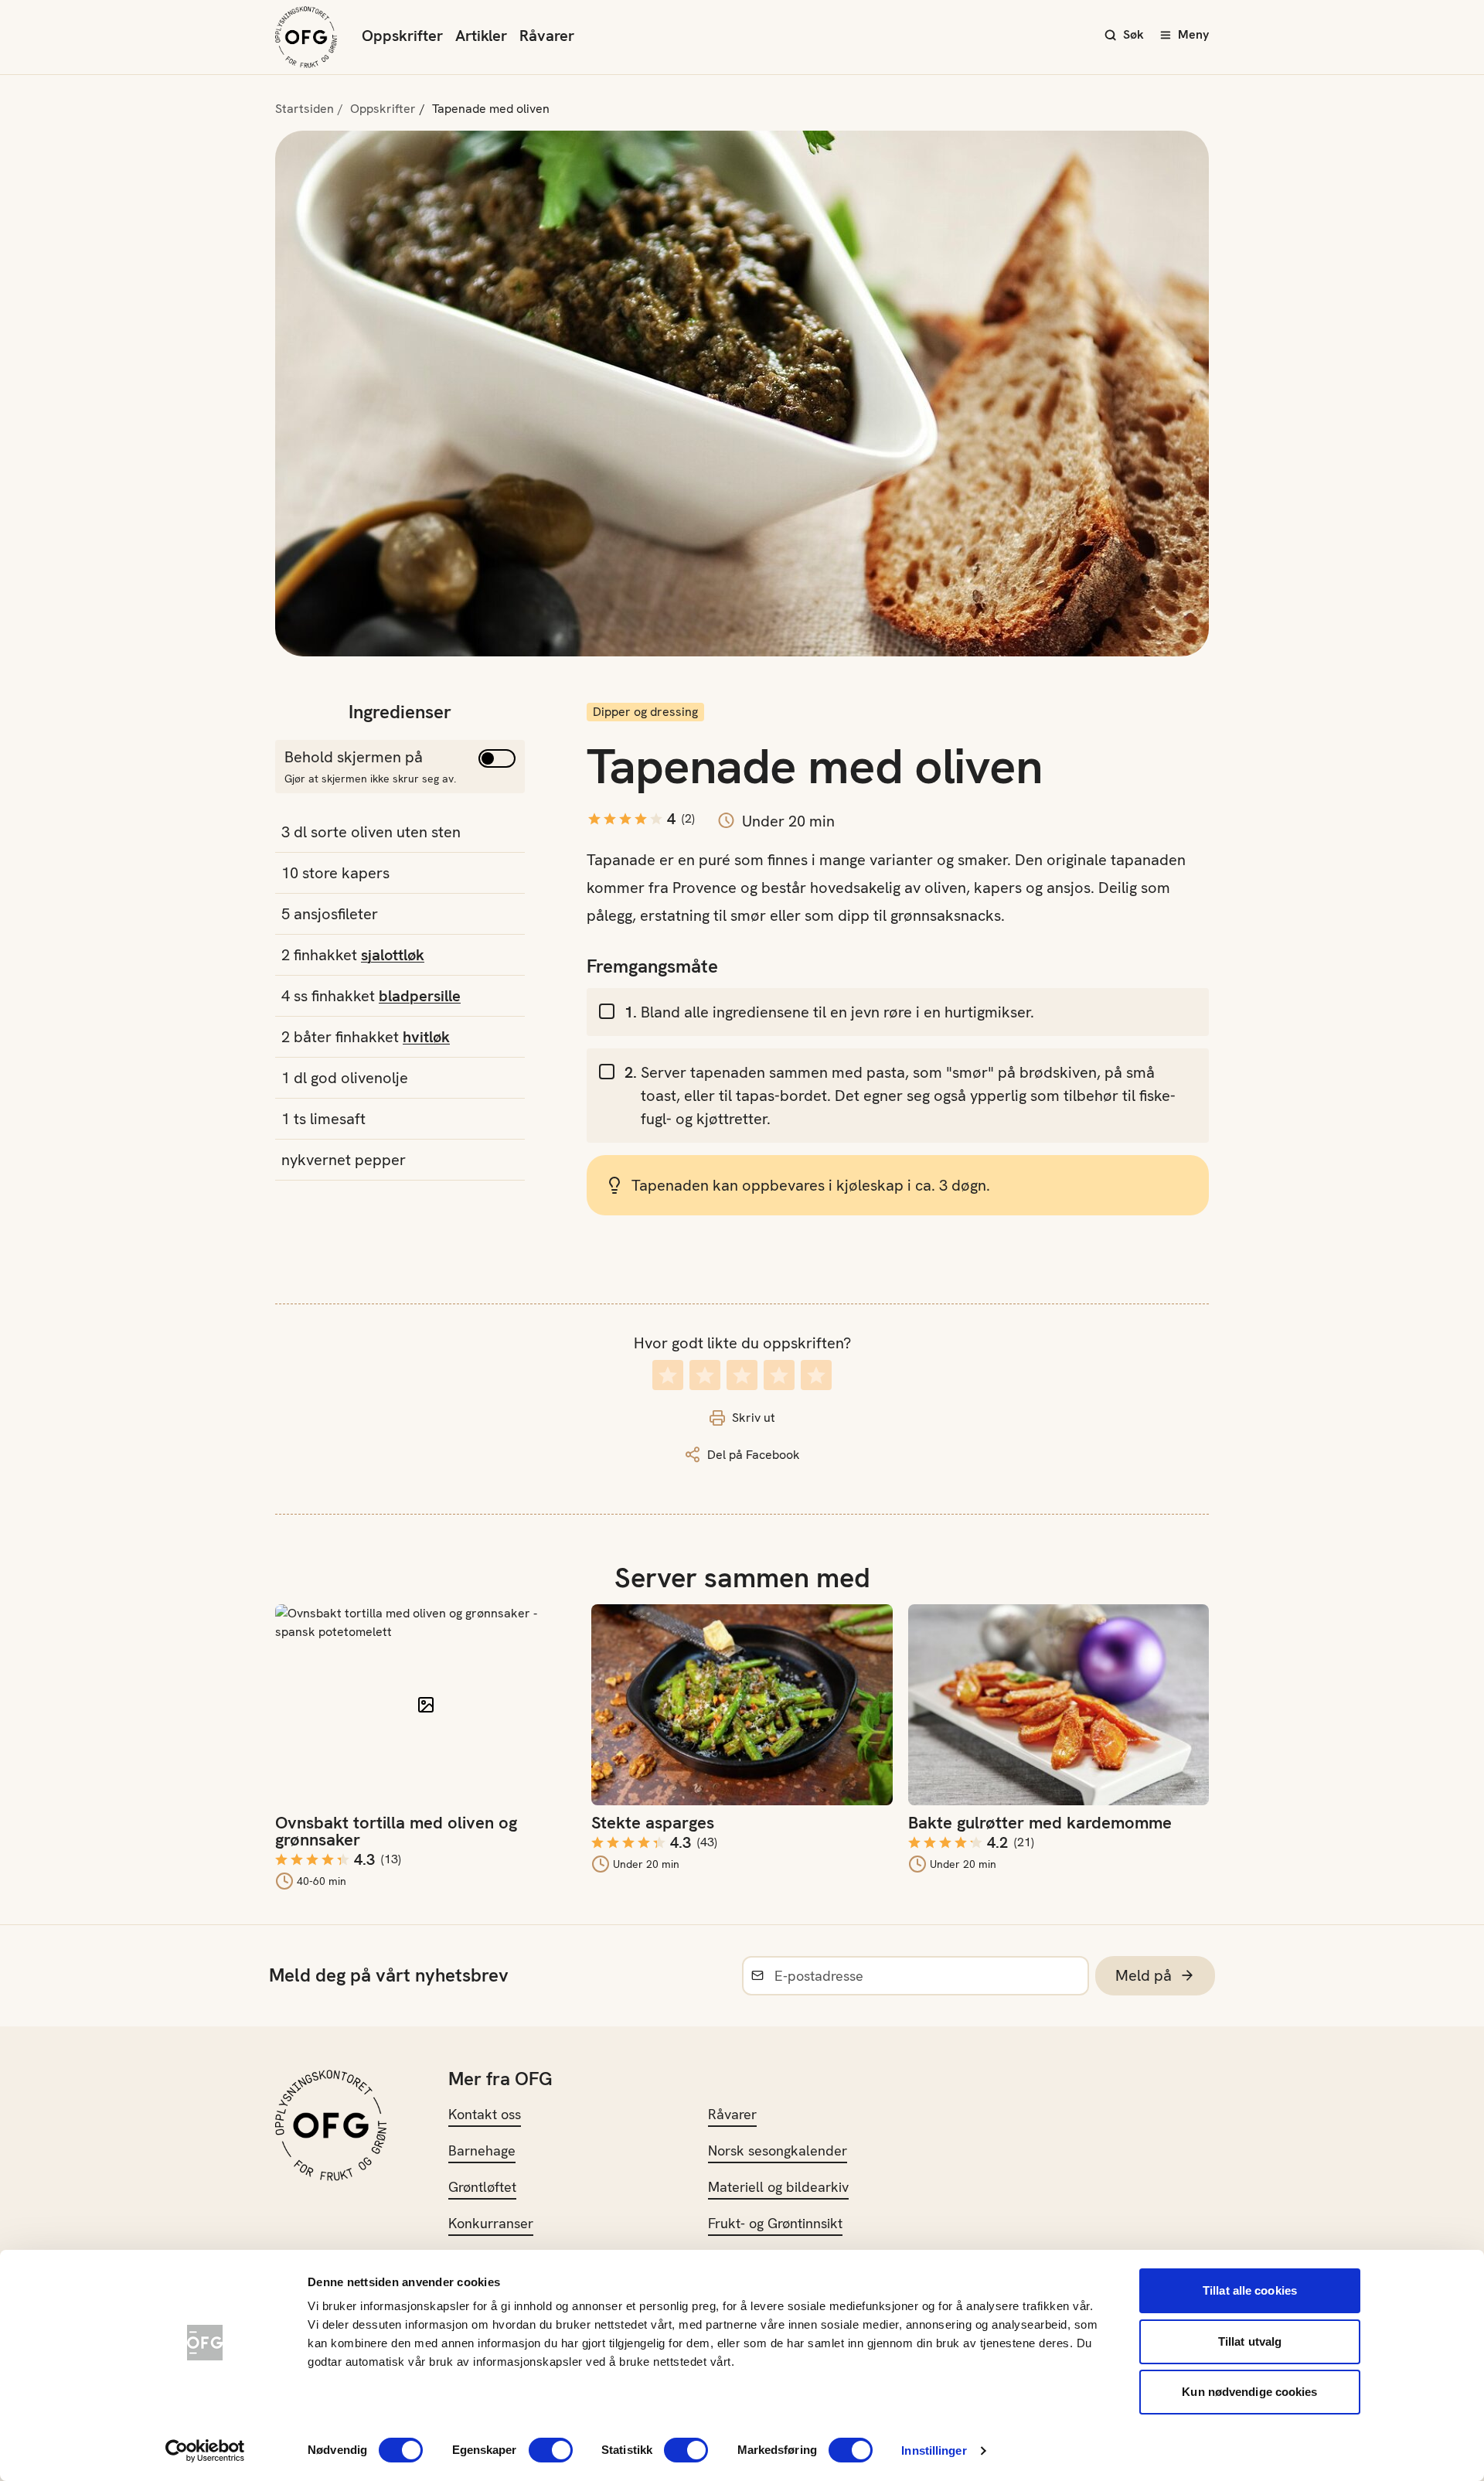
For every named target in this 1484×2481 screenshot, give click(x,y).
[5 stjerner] (816, 1375)
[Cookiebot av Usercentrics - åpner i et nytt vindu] (205, 2451)
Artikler (481, 36)
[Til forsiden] (306, 37)
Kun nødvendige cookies (1249, 2392)
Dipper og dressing (645, 712)
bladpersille (420, 996)
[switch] (551, 2450)
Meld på (1144, 1975)
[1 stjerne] (668, 1375)
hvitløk (426, 1037)
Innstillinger (934, 2450)
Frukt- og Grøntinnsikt (775, 2223)
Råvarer (547, 36)
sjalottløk (393, 955)
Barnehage (482, 2150)
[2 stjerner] (705, 1375)
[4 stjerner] (779, 1375)
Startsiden (305, 109)
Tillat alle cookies (1250, 2290)
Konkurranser (491, 2223)
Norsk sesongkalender (778, 2150)
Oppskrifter (402, 36)
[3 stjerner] (742, 1375)
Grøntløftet (482, 2187)
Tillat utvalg (1250, 2341)
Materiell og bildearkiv (778, 2187)
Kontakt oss (485, 2114)
